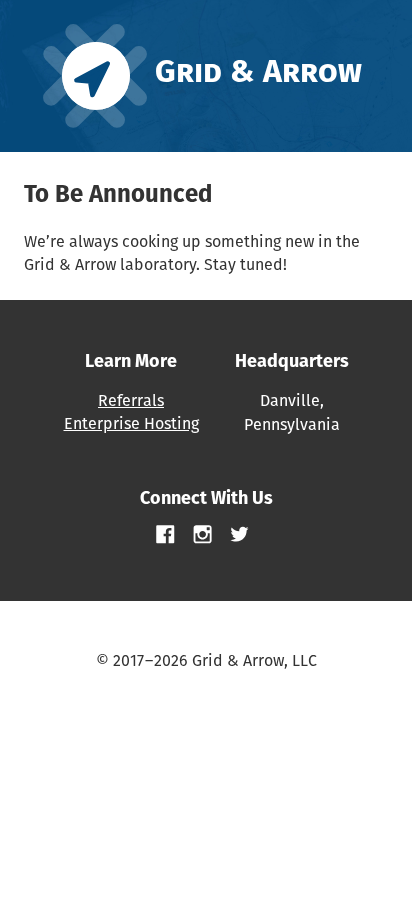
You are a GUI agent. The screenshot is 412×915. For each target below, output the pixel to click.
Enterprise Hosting (131, 423)
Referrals (131, 400)
